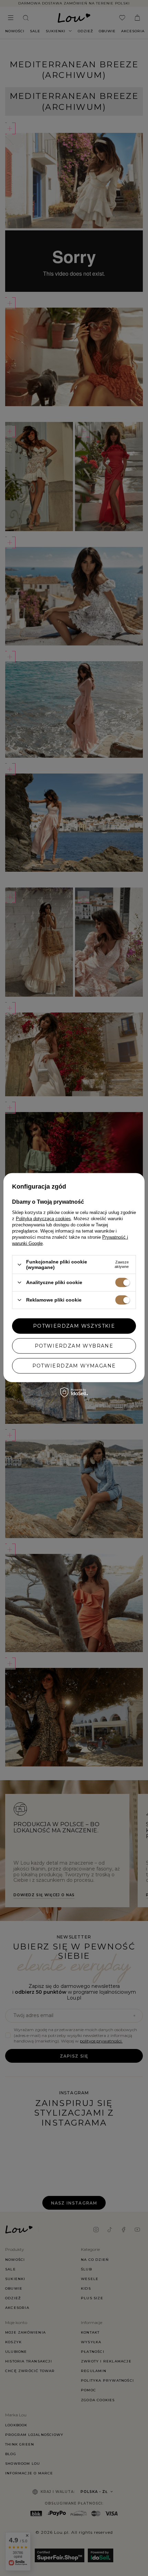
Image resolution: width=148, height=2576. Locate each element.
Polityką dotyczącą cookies (43, 1219)
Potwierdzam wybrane (74, 1346)
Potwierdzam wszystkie (74, 1326)
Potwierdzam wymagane (74, 1366)
